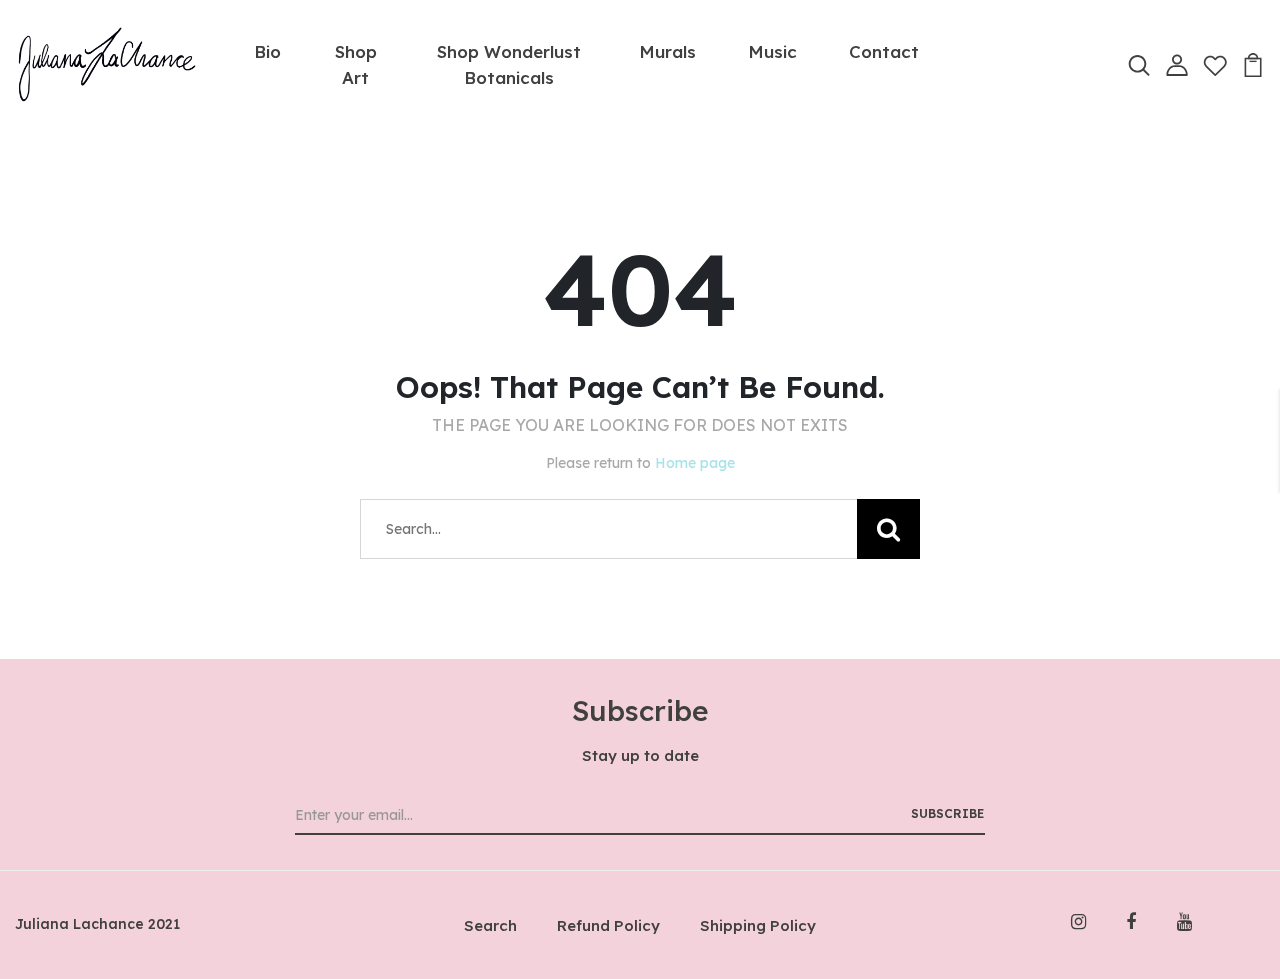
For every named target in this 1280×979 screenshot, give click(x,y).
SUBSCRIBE (947, 813)
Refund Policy (608, 925)
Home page (695, 463)
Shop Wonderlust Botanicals (509, 64)
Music (772, 51)
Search (490, 925)
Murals (667, 51)
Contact (884, 51)
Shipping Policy (758, 925)
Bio (267, 51)
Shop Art (356, 64)
